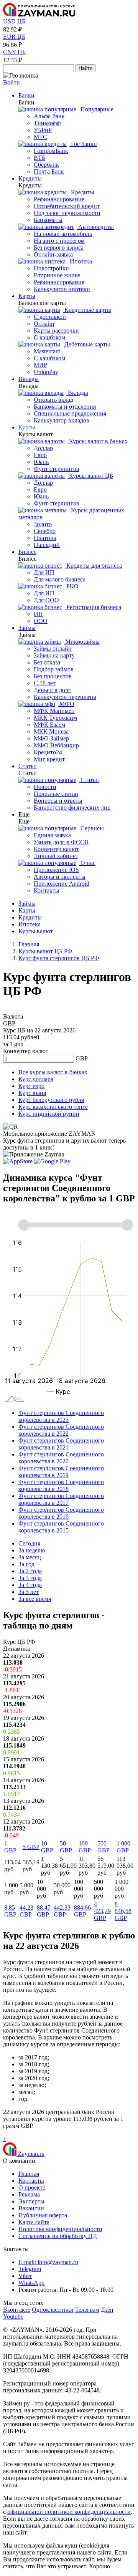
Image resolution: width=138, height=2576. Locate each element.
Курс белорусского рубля (51, 1100)
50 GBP (66, 1847)
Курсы (27, 427)
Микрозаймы (82, 642)
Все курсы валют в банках (53, 1072)
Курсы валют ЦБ (90, 476)
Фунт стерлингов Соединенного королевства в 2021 (61, 1444)
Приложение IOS (56, 870)
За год (26, 1564)
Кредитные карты (87, 310)
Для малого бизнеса (60, 579)
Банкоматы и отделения (65, 407)
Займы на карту (54, 655)
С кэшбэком (49, 337)
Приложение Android (62, 884)
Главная (29, 2174)
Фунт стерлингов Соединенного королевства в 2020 (61, 1458)
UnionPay (46, 372)
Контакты (47, 890)
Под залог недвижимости (67, 213)
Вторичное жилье (57, 275)
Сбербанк (46, 165)
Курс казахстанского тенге (53, 1107)
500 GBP (103, 1847)
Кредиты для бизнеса (93, 566)
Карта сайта (34, 2222)
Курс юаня (32, 1093)
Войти (11, 82)
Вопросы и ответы (58, 801)
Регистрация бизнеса (93, 607)
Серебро (45, 531)
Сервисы (91, 828)
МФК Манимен (54, 711)
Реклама (29, 2194)
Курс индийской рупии (49, 1114)
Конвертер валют (56, 849)
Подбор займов (54, 669)
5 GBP (31, 1847)
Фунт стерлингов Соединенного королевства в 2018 (61, 1485)
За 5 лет (29, 1592)
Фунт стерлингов (57, 469)
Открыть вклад (53, 400)
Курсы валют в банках (98, 441)
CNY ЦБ (14, 52)
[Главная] (39, 14)
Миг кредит (49, 759)
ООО (41, 621)
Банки (26, 95)
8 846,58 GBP (123, 1911)
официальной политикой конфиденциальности (69, 2512)
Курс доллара (36, 1079)
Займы (27, 628)
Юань (41, 462)
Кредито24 (48, 752)
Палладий (47, 545)
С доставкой (50, 317)
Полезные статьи (56, 794)
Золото (43, 524)
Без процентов (53, 676)
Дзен (107, 2310)
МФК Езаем (49, 725)
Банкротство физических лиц (72, 808)
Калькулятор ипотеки (62, 289)
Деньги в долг (52, 690)
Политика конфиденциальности (60, 2229)
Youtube (13, 2317)
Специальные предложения (70, 413)
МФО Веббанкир (56, 745)
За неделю (32, 1550)
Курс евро (31, 1086)
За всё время (35, 1599)
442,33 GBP (62, 1911)
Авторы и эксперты (60, 877)
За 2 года (30, 1571)
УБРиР (43, 130)
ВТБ (39, 158)
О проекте (32, 2188)
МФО (66, 704)
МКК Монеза (51, 731)
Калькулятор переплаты (65, 697)
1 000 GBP (123, 1847)
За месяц (30, 1557)
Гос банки (83, 144)
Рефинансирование (59, 199)
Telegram (30, 2269)
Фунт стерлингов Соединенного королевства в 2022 (61, 1430)
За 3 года (30, 1578)
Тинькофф (47, 123)
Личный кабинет (56, 856)
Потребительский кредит (67, 206)
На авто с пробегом (59, 241)
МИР (40, 365)
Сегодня (29, 1543)
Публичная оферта (43, 2215)
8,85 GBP (10, 1911)
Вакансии (31, 2208)
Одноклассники (53, 2310)
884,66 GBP (82, 1911)
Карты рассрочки (56, 330)
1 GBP (10, 1847)
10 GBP (47, 1847)
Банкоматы (48, 220)
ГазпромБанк (51, 151)
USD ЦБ (14, 21)
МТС (40, 137)
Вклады (29, 379)
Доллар (43, 448)
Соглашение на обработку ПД (58, 2236)
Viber (25, 2276)
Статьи (28, 766)
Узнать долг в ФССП (61, 842)
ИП (38, 614)
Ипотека (80, 261)
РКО (72, 586)
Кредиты (30, 178)
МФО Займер (51, 738)
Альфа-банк (49, 116)
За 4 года (30, 1585)
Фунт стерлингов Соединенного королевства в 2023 (61, 1416)
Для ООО (46, 600)
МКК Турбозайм (55, 718)
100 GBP (85, 1847)
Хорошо (99, 2566)
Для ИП (44, 572)
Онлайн (44, 324)
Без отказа (47, 662)
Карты (27, 296)
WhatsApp (31, 2283)
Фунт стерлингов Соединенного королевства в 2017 (61, 1499)
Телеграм (87, 2310)
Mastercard (47, 351)
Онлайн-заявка (53, 254)
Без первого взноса (59, 248)
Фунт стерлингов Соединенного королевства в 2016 (61, 1513)
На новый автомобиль (63, 234)
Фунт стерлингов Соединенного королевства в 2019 (61, 1472)
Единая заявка (52, 835)
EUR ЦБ (14, 37)
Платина (45, 538)
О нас (87, 863)
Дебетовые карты (86, 344)
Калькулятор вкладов (62, 420)
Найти (85, 68)
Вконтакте (17, 2310)
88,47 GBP (44, 1911)
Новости (45, 787)
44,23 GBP (26, 1911)
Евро (40, 455)
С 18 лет (45, 683)
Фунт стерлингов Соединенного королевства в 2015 (61, 1527)
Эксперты (31, 2201)
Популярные (96, 109)
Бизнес (27, 552)
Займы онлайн (53, 649)
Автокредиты (95, 227)
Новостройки (51, 268)
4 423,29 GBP (102, 1911)
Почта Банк (49, 171)
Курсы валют (36, 931)
